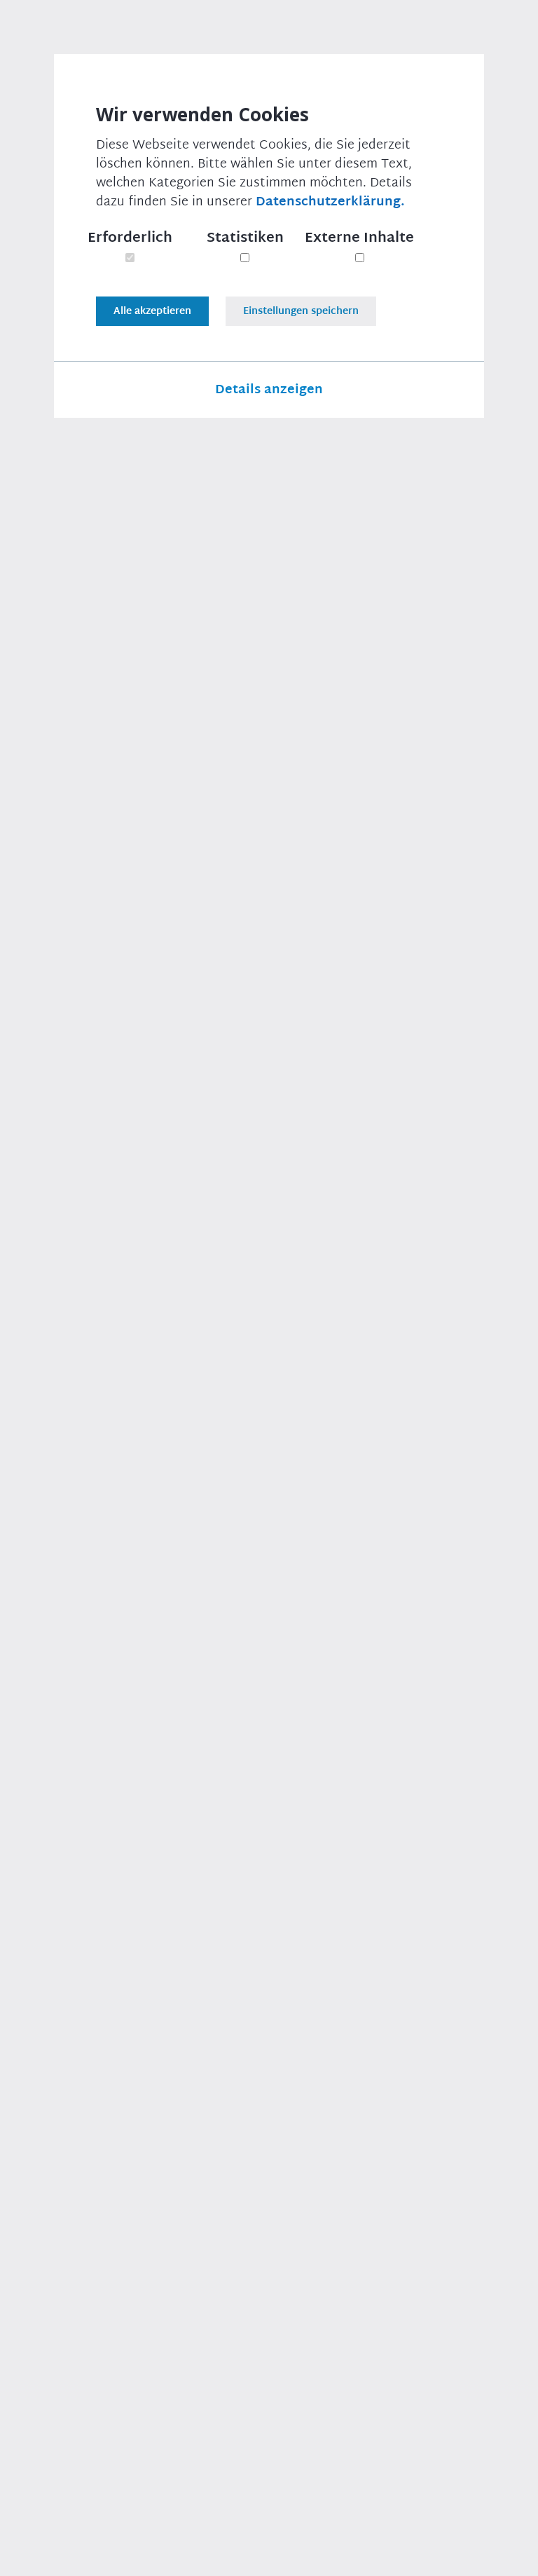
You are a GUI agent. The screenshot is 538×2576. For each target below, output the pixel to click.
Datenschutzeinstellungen (358, 2555)
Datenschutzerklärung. (453, 646)
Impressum (151, 2555)
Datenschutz (236, 2555)
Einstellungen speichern (301, 311)
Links (461, 2555)
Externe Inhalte (359, 238)
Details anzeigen (269, 390)
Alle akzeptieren (152, 311)
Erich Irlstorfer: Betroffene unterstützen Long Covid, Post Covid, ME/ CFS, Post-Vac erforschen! (420, 952)
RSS (508, 2555)
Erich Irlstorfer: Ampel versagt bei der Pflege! (413, 737)
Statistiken (245, 238)
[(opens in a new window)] (112, 2330)
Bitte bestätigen (269, 445)
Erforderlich (130, 238)
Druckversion (86, 2306)
